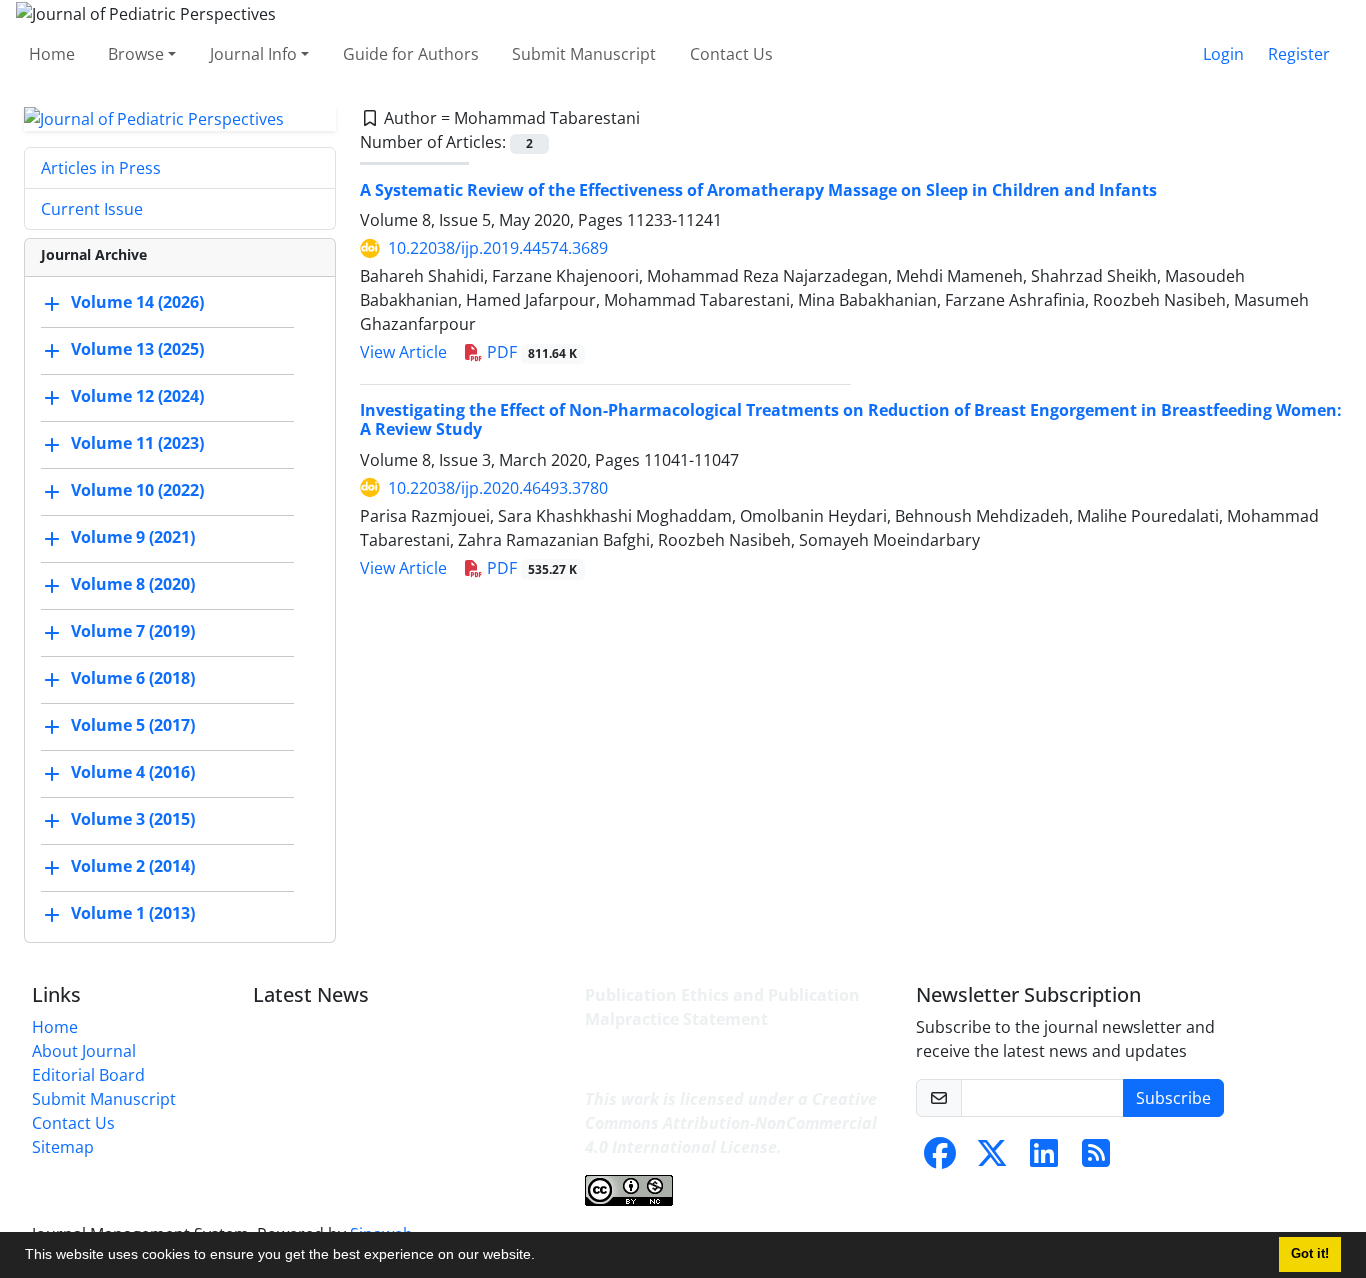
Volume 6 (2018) (133, 679)
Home (52, 54)
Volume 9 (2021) (133, 538)
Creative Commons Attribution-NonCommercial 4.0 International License (731, 1123)
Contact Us (731, 54)
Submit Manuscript (584, 54)
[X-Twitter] (992, 1159)
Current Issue (92, 209)
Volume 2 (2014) (133, 867)
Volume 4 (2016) (133, 773)
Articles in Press (101, 168)
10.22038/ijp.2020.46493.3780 (498, 488)
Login (1223, 54)
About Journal (84, 1051)
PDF (530, 352)
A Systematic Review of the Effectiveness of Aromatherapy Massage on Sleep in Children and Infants (758, 190)
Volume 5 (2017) (133, 726)
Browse (136, 54)
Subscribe (1173, 1098)
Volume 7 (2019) (133, 632)
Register (1299, 54)
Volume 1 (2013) (133, 914)
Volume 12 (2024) (137, 397)
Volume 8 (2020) (133, 585)
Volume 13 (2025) (137, 350)
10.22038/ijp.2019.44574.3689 (498, 248)
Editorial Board (88, 1075)
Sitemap (63, 1147)
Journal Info (253, 54)
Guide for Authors (411, 54)
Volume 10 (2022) (137, 491)
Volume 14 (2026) (137, 303)
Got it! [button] (1310, 1254)
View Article (403, 352)
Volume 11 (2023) (137, 444)
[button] (542, 1257)
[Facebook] (940, 1159)
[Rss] (1096, 1159)
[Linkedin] (1044, 1159)
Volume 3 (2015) (133, 820)
